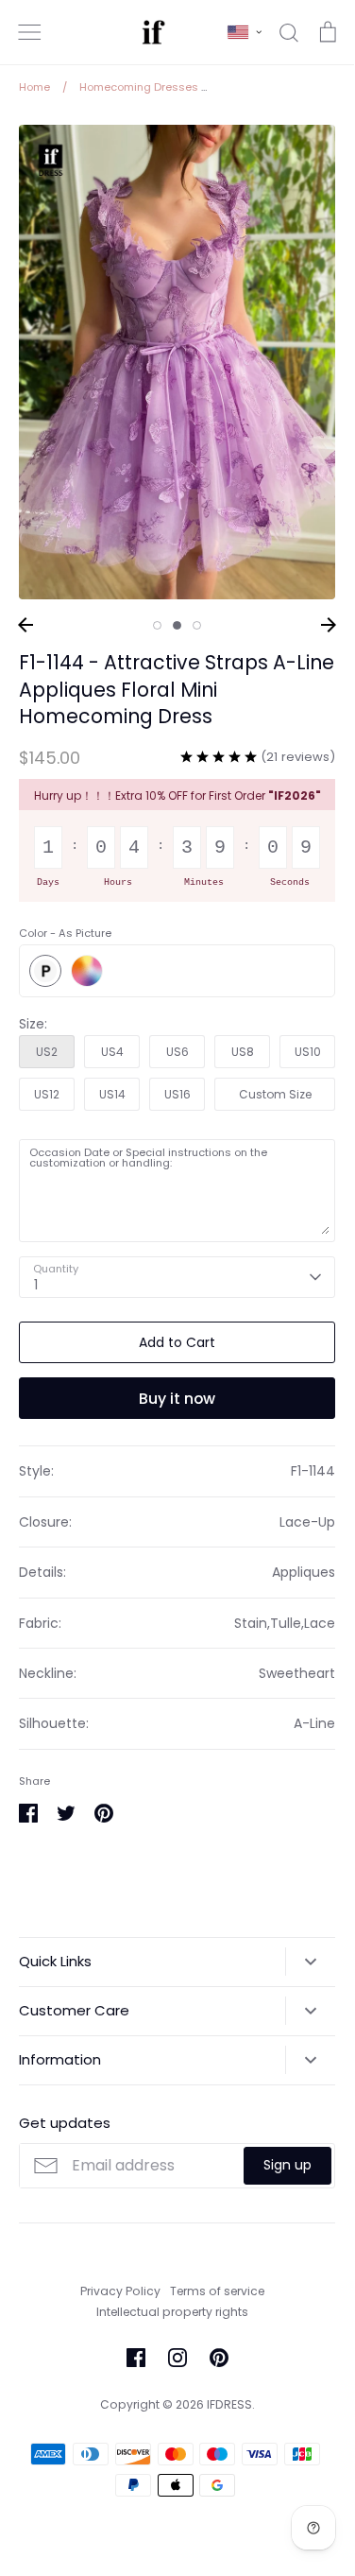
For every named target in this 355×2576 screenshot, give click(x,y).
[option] (177, 363)
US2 (47, 1052)
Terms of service (217, 2291)
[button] (245, 32)
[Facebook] (136, 2358)
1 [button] (157, 625)
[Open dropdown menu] (310, 1962)
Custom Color (87, 971)
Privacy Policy (120, 2291)
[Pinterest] (219, 2358)
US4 (112, 1052)
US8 (243, 1052)
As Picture (45, 971)
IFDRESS (229, 2404)
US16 (177, 1094)
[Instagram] (177, 2358)
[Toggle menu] (29, 32)
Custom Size (275, 1094)
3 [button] (197, 625)
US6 (177, 1052)
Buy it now (177, 1399)
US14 (112, 1094)
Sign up (287, 2165)
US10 (308, 1052)
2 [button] (177, 625)
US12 (47, 1094)
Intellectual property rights (172, 2312)
